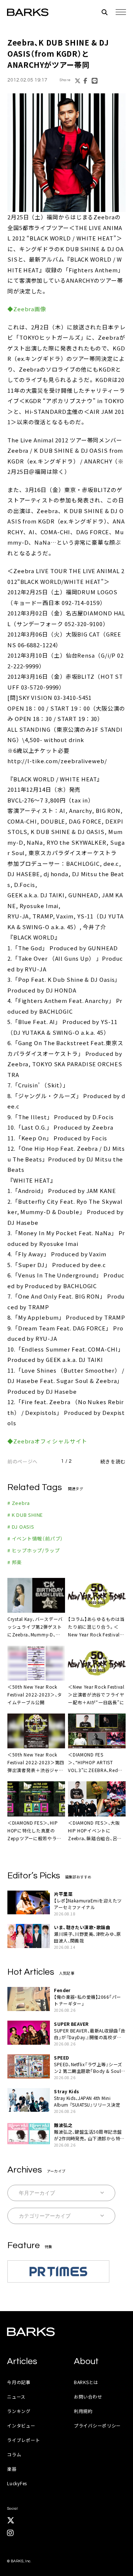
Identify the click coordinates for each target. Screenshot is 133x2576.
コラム (14, 2454)
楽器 (12, 2469)
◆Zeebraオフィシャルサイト (47, 1441)
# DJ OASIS (21, 1527)
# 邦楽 (15, 1562)
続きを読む (113, 1461)
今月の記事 (19, 2382)
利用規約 (83, 2411)
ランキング (19, 2411)
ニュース (16, 2396)
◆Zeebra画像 (27, 309)
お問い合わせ (88, 2396)
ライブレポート (23, 2440)
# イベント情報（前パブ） (35, 1538)
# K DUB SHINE (25, 1515)
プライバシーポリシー (97, 2425)
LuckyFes (17, 2483)
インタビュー (21, 2425)
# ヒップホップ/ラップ (33, 1550)
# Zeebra (19, 1503)
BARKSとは (86, 2382)
